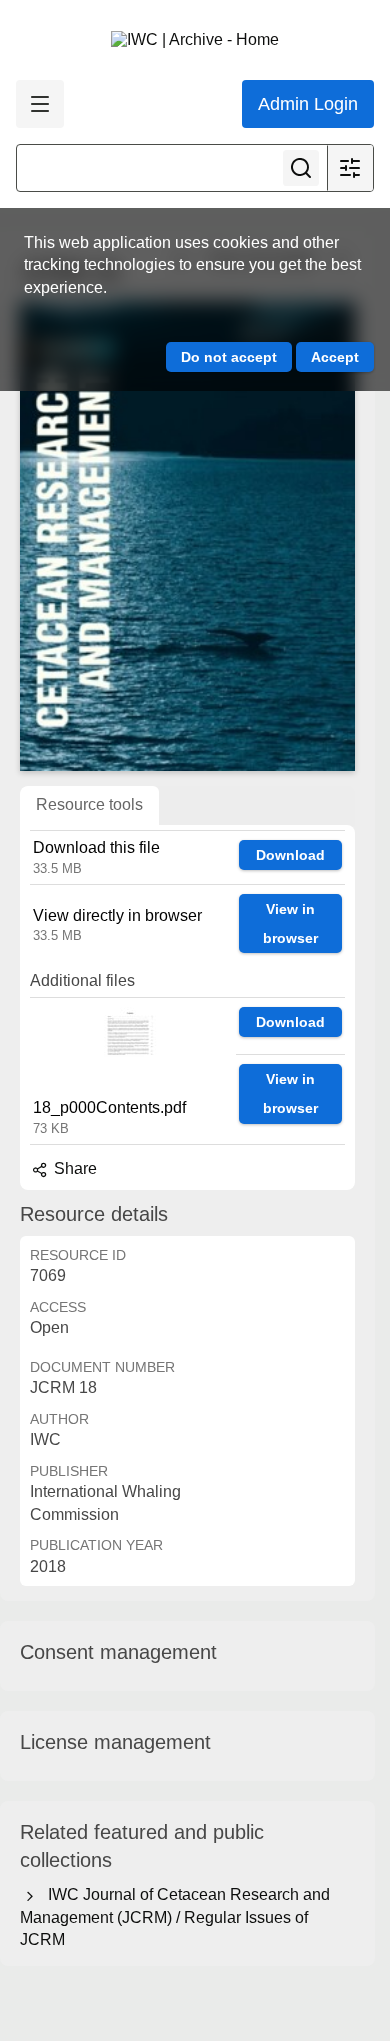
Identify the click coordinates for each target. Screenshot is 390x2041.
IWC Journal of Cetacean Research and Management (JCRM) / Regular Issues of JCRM (175, 1917)
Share (73, 1168)
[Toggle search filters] (350, 168)
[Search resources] (301, 168)
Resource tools (89, 804)
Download (290, 855)
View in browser (290, 923)
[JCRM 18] (187, 536)
